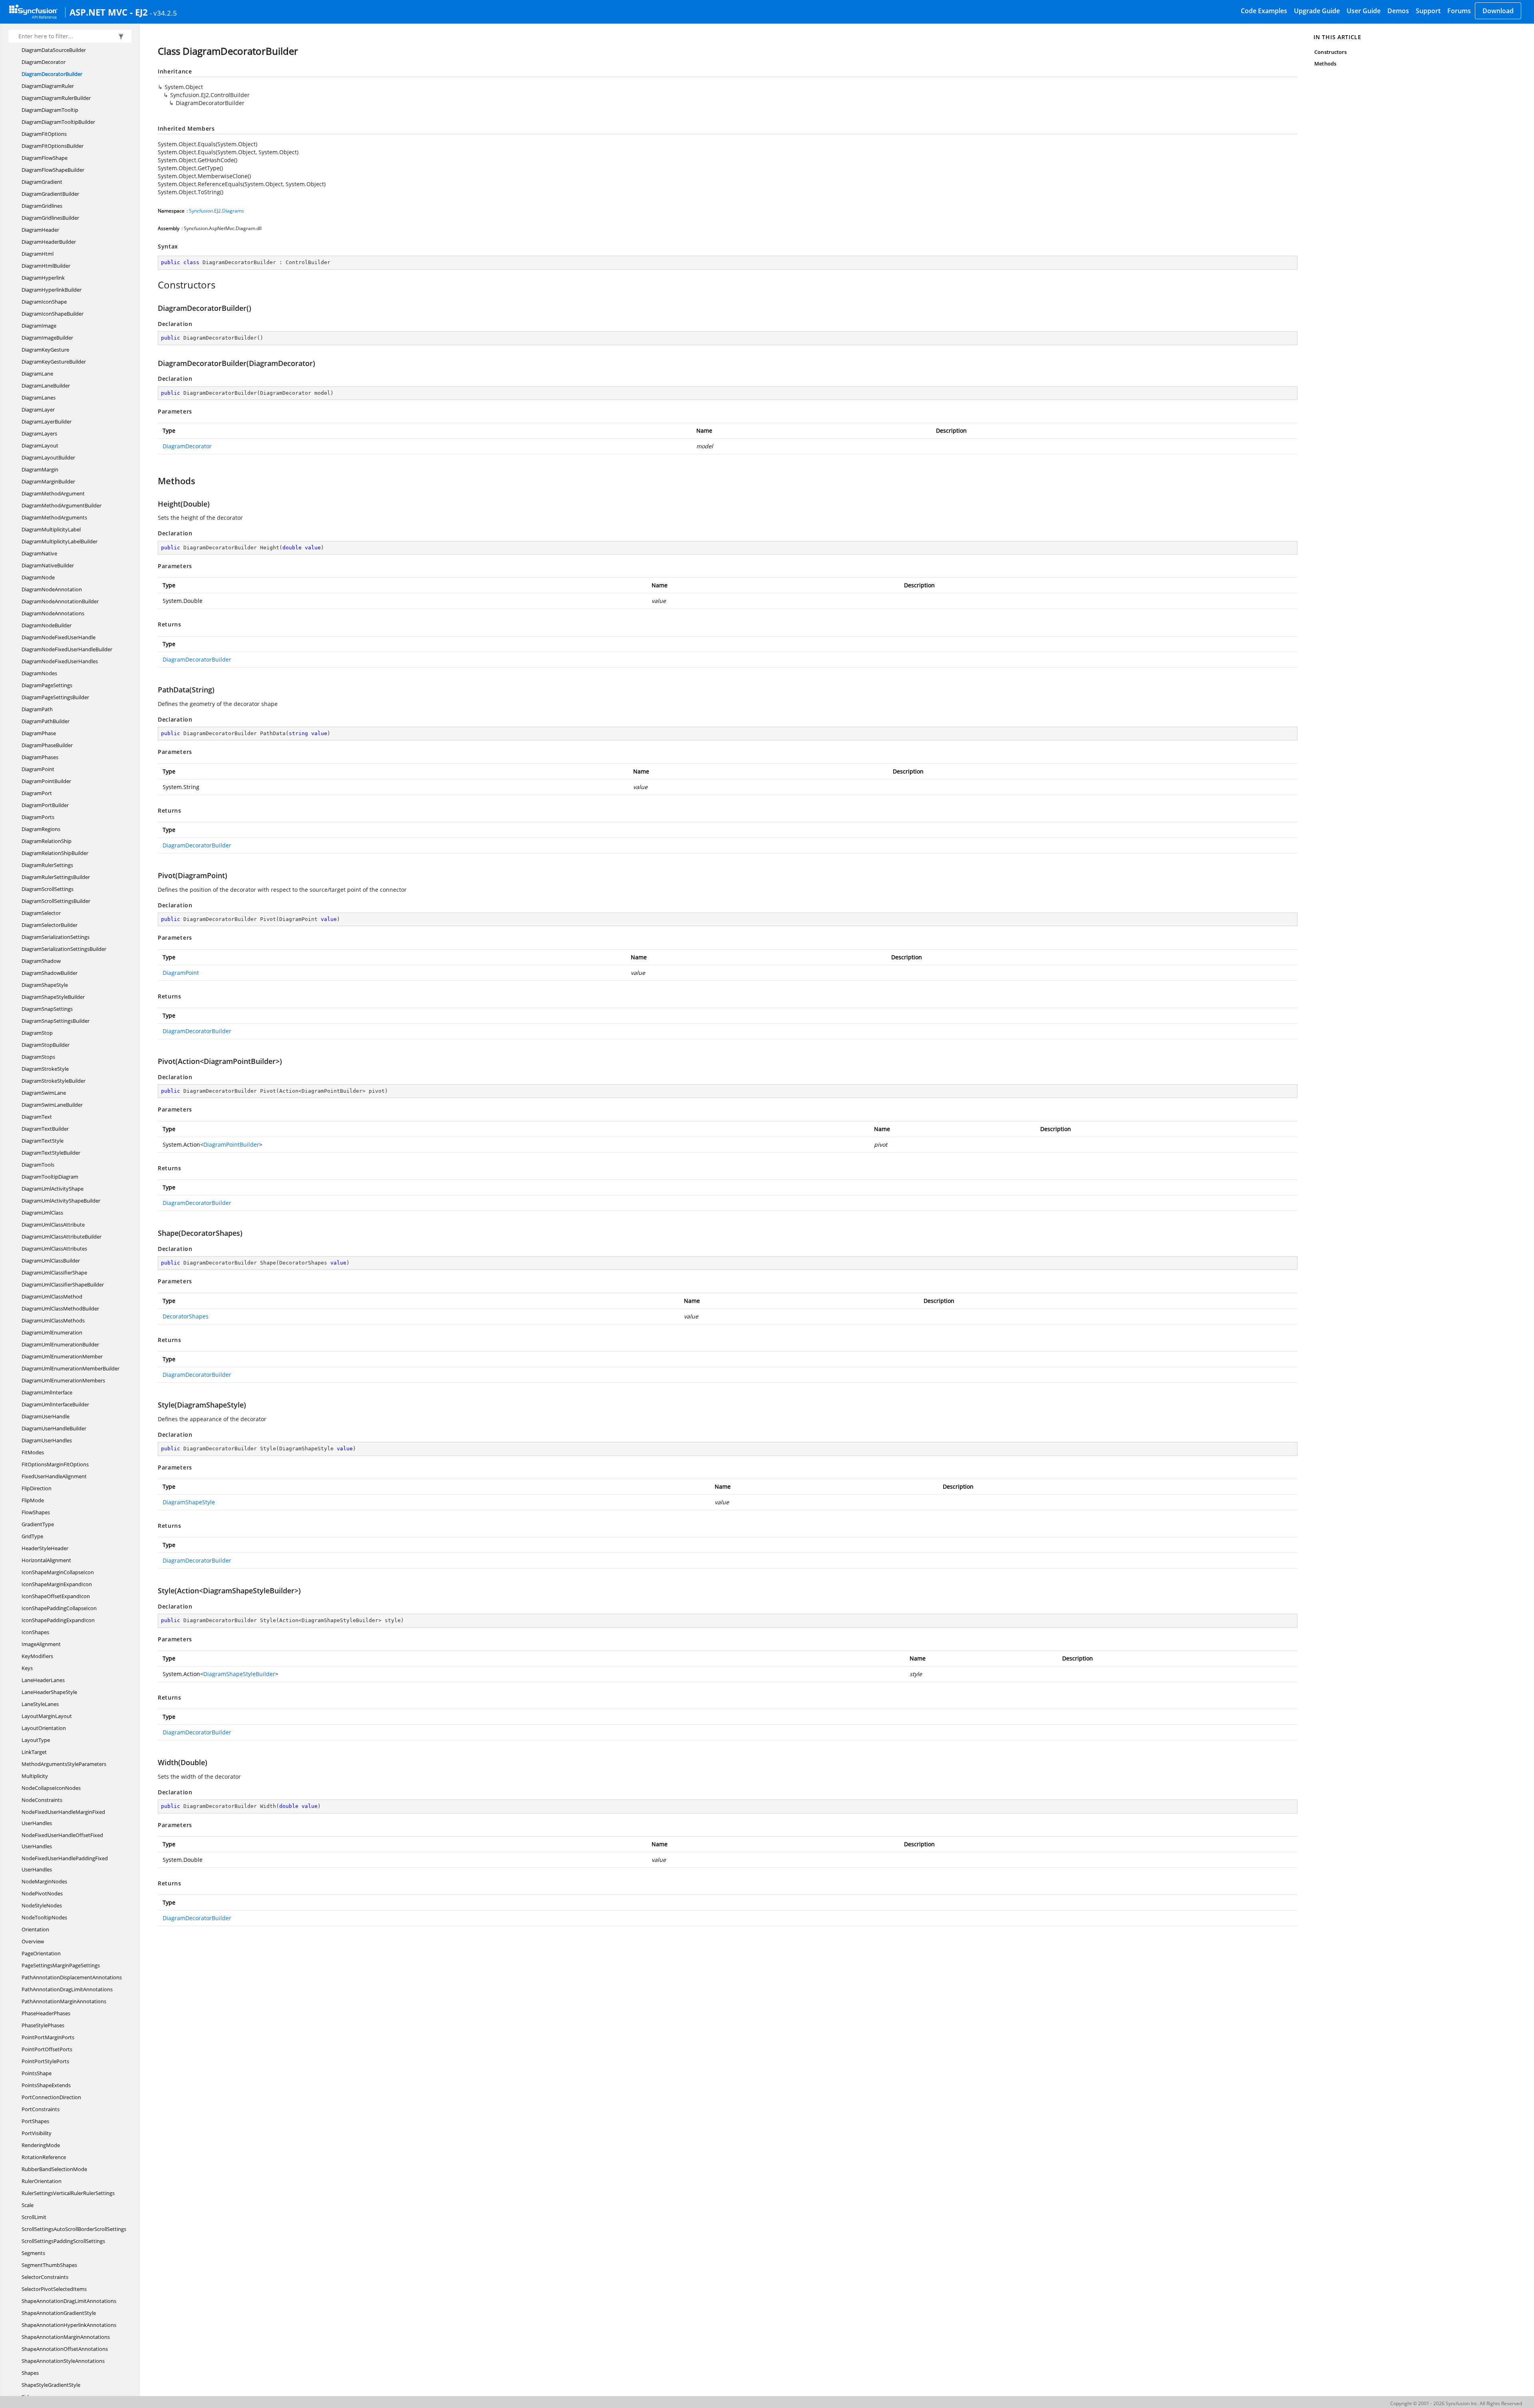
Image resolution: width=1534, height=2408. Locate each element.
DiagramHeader (40, 230)
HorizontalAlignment (46, 1560)
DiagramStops (38, 1057)
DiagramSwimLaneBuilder (52, 1105)
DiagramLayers (39, 433)
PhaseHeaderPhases (46, 2013)
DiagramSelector (41, 913)
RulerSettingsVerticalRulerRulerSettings (68, 2193)
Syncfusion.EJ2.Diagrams (217, 211)
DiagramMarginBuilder (48, 481)
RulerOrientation (42, 2181)
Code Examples (1264, 11)
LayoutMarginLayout (47, 1716)
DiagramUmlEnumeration (52, 1332)
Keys (27, 1668)
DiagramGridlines (42, 206)
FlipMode (33, 1500)
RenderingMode (41, 2145)
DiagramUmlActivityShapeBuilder (61, 1201)
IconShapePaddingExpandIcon (58, 1620)
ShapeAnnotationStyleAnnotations (63, 2361)
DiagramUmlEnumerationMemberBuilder (71, 1368)
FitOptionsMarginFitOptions (55, 1464)
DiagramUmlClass (42, 1213)
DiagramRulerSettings (47, 865)
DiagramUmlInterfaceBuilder (55, 1404)
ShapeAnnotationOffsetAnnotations (65, 2349)
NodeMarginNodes (44, 1881)
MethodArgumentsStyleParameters (64, 1764)
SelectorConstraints (45, 2277)
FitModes (33, 1452)
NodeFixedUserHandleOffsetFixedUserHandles (62, 1841)
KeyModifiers (37, 1656)
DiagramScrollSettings (48, 889)
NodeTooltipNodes (44, 1917)
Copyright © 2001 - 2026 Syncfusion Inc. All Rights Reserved (1456, 2403)
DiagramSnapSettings (47, 1009)
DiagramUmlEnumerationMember (62, 1356)
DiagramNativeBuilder (48, 565)
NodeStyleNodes (42, 1905)
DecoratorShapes (186, 1316)
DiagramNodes (39, 673)
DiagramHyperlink (43, 278)
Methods (1325, 64)
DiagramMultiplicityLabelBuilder (60, 541)
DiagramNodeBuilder (47, 625)
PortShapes (35, 2121)
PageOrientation (41, 1953)
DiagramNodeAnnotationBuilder (60, 601)
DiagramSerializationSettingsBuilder (64, 949)
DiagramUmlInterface (47, 1392)
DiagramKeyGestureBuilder (54, 362)
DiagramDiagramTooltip (50, 110)
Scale (28, 2205)
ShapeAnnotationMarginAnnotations (66, 2337)
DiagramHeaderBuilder (49, 242)
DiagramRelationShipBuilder (55, 853)
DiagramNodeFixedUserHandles (60, 661)
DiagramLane (37, 374)
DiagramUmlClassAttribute (53, 1225)
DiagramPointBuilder (46, 781)
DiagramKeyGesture (45, 350)
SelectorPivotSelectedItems (54, 2289)
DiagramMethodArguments (54, 517)
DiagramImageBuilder (47, 338)
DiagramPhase (39, 733)
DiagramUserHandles (47, 1440)
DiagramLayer (38, 410)
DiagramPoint (38, 769)
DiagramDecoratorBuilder (52, 74)
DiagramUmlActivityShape (53, 1189)
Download (1498, 11)
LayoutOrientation (44, 1728)
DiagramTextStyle (43, 1141)
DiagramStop (37, 1033)
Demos (1398, 11)
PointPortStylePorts (45, 2061)
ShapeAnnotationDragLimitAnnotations (69, 2301)
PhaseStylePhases (43, 2025)
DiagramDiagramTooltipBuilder (58, 122)
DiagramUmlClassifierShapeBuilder (63, 1285)
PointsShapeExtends (46, 2085)
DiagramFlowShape (45, 158)
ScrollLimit (34, 2217)
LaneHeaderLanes (43, 1680)
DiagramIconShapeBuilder (53, 314)
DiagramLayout (40, 445)
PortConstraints (41, 2109)
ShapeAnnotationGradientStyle (59, 2313)
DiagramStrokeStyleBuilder (54, 1081)
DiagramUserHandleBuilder (54, 1428)
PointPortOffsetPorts (47, 2049)
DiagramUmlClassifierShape (54, 1273)
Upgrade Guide (1317, 11)
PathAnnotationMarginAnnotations (64, 2001)
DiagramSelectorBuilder (50, 925)
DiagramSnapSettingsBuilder (56, 1021)
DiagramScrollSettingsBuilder (56, 901)
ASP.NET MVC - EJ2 (109, 12)
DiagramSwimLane (44, 1093)
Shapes (30, 2373)
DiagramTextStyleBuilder (51, 1153)
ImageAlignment (41, 1644)
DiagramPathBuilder (46, 721)
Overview (33, 1941)
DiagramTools (38, 1165)
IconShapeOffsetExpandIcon (56, 1596)
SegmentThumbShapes (49, 2265)
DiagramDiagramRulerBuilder (56, 98)
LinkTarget (34, 1752)
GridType (32, 1536)
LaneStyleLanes (40, 1704)
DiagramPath (37, 709)
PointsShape (37, 2073)
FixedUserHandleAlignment (54, 1476)
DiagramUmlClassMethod (52, 1296)
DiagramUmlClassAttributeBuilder (62, 1237)
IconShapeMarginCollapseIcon (58, 1572)
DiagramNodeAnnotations (53, 613)
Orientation (35, 1929)
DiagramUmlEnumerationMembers (63, 1380)
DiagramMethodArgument (53, 493)
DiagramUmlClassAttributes (54, 1249)
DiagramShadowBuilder (50, 973)
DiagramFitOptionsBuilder (53, 146)
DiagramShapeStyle (45, 985)
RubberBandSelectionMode (54, 2169)
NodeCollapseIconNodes (51, 1788)
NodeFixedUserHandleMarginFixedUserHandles (63, 1817)
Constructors (1330, 52)
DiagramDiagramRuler (48, 86)
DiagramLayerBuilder (47, 422)
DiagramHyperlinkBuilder (52, 290)
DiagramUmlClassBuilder (51, 1261)
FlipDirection (37, 1488)
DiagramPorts (38, 817)
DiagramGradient (42, 182)
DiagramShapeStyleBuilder (53, 997)
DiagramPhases (40, 757)
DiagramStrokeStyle (45, 1069)
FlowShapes (36, 1512)
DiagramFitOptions (44, 134)
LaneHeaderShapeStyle (49, 1692)
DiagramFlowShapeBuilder (53, 170)
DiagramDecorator (44, 62)
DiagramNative (39, 553)
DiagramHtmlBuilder (46, 266)
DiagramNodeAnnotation (52, 589)
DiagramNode (38, 577)
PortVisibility (37, 2133)
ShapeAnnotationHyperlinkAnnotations (69, 2325)
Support (1428, 11)
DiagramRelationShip (47, 841)
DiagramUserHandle (46, 1416)
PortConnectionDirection (51, 2097)
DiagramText (37, 1117)
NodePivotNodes (42, 1893)
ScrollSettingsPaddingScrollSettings (63, 2241)
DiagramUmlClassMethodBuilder (60, 1308)
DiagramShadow (41, 961)
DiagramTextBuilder (45, 1129)
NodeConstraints (42, 1800)
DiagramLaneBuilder (46, 386)
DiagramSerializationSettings (56, 937)
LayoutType (36, 1740)
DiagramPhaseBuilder (47, 745)
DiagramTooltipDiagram (50, 1177)
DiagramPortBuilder (45, 805)
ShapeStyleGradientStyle (51, 2385)
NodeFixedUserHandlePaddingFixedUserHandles (65, 1864)
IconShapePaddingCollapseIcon (59, 1608)
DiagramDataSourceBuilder (54, 50)
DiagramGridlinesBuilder (50, 218)
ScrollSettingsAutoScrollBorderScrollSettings (74, 2229)
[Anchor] (154, 285)
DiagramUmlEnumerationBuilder (60, 1344)
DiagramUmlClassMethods (53, 1320)
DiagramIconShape (44, 302)
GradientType (38, 1524)
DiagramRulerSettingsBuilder (56, 877)
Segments (33, 2253)
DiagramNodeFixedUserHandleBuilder (67, 649)
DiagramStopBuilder (46, 1045)
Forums (1459, 11)
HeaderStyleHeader (45, 1548)
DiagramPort (37, 793)
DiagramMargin (40, 469)
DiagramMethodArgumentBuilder (62, 505)
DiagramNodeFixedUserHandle (59, 637)
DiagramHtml (38, 254)
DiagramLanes (39, 398)
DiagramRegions (41, 829)
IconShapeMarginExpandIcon (57, 1584)
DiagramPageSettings (47, 685)
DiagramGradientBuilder (50, 194)
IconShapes (35, 1632)
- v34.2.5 (163, 13)
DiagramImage (39, 326)
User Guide (1364, 11)
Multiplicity (35, 1776)
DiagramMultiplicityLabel (51, 529)
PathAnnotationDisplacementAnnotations (72, 1977)
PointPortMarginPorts (48, 2037)
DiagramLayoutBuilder (48, 457)
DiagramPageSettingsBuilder (55, 697)
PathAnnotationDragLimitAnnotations (67, 1989)
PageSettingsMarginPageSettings (61, 1965)
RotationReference (44, 2157)
